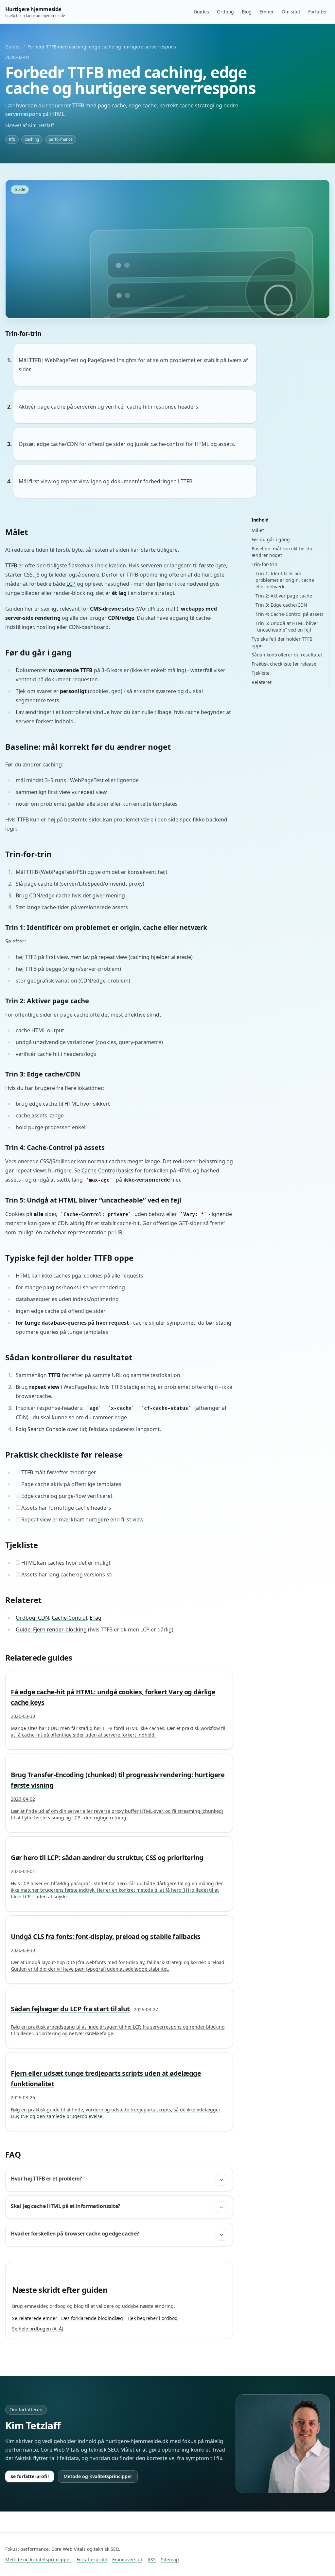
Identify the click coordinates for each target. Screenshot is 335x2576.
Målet (258, 530)
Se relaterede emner (35, 2318)
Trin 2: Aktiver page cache (284, 596)
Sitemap (170, 2559)
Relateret (262, 682)
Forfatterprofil (92, 2559)
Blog (247, 12)
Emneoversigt (127, 2559)
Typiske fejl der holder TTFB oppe (282, 642)
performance (61, 139)
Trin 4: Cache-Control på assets (290, 614)
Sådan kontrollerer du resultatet (287, 655)
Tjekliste (261, 673)
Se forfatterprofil (30, 2476)
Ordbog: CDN (32, 1618)
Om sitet (291, 12)
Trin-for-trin (264, 564)
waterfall (201, 670)
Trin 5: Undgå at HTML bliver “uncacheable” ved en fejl (287, 626)
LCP (71, 584)
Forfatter (318, 12)
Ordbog (225, 12)
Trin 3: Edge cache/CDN (281, 605)
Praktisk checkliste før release (284, 664)
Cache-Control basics (107, 1170)
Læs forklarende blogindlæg (92, 2318)
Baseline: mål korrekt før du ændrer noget (282, 552)
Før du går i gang (271, 539)
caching (32, 139)
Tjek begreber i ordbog (152, 2318)
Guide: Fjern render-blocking (51, 1629)
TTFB (11, 565)
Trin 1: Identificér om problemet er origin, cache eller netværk (285, 580)
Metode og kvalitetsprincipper (98, 2476)
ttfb (12, 139)
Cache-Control (69, 1618)
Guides (201, 12)
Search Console (47, 1429)
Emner (267, 12)
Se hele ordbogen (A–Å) (38, 2329)
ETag (96, 1618)
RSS (152, 2559)
